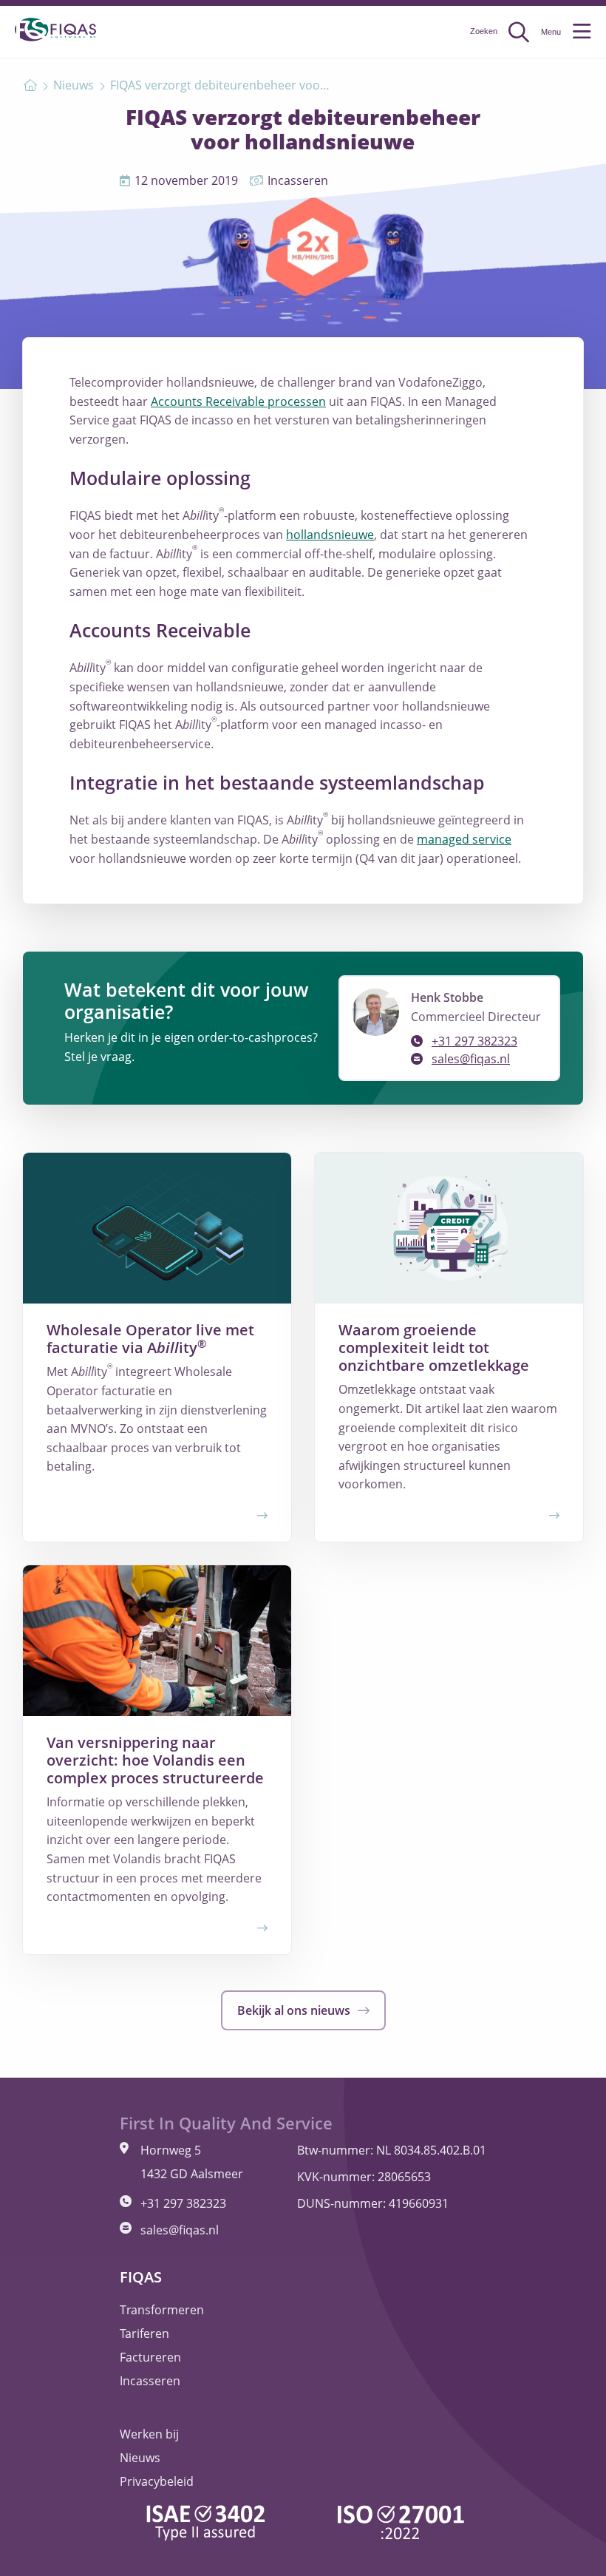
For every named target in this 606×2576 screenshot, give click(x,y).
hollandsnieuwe (330, 535)
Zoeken (485, 31)
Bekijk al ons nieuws (295, 2010)
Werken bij (149, 2434)
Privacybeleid (157, 2481)
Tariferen (144, 2333)
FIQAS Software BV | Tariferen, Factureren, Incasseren (55, 30)
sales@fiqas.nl (471, 1059)
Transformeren (162, 2310)
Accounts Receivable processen (238, 401)
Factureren (150, 2357)
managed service (464, 839)
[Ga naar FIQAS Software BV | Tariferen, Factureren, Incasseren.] (30, 85)
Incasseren (150, 2381)
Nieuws (140, 2458)
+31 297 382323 (474, 1041)
